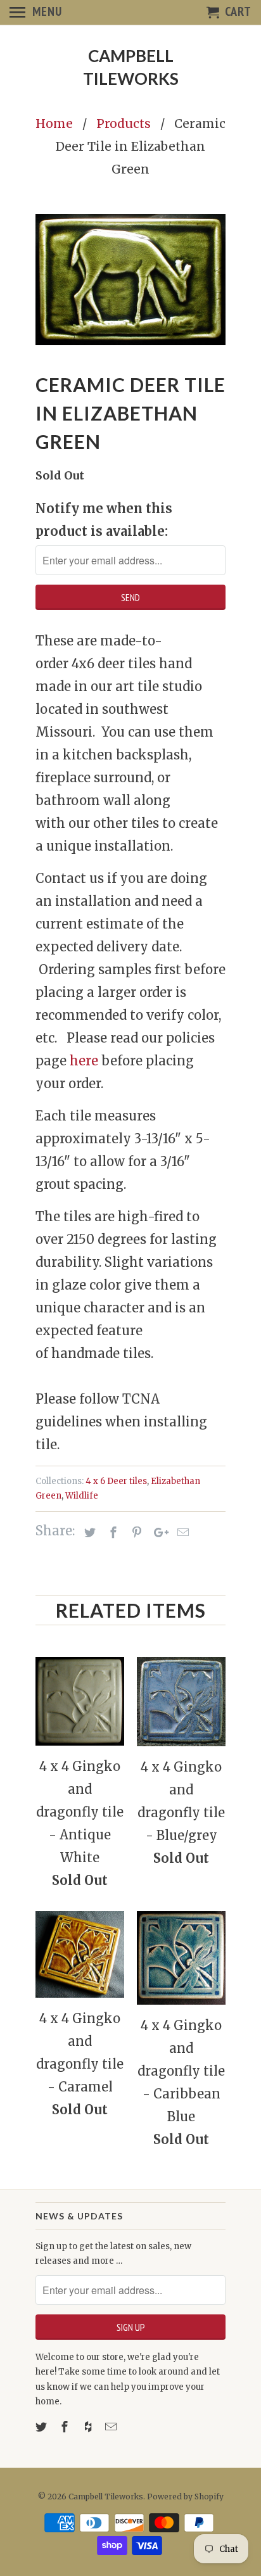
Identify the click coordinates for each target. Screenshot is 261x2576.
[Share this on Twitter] (88, 1532)
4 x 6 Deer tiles (116, 1481)
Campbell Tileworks (131, 67)
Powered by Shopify (185, 2497)
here (84, 1061)
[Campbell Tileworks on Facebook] (66, 2427)
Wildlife (82, 1496)
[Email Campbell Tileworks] (112, 2427)
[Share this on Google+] (158, 1532)
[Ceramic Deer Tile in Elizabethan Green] (130, 280)
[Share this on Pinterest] (135, 1532)
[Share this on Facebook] (111, 1532)
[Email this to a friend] (181, 1532)
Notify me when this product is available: (104, 520)
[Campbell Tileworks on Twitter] (42, 2427)
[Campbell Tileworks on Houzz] (89, 2427)
